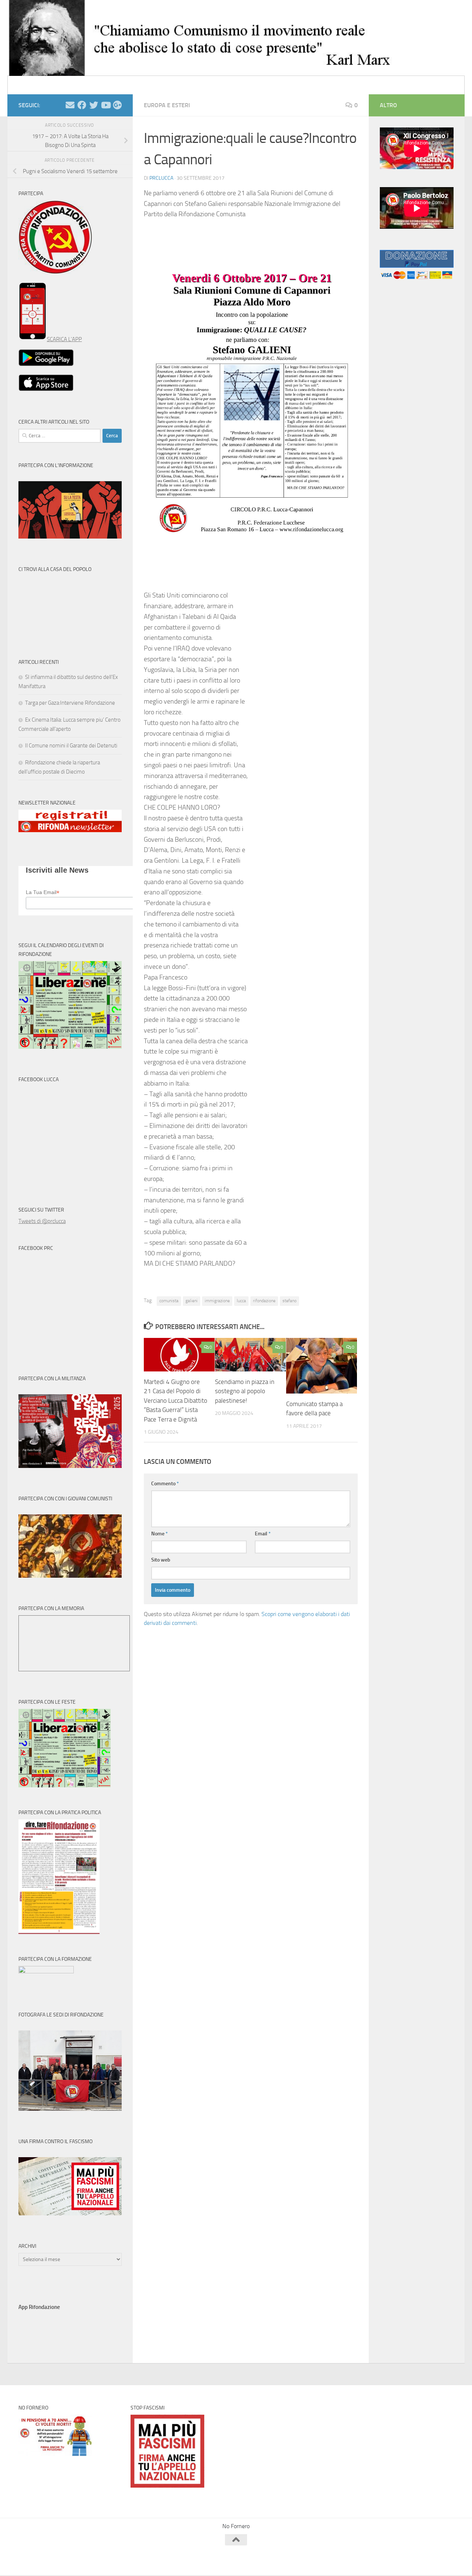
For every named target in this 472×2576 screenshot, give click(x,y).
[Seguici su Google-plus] (117, 105)
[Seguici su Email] (70, 105)
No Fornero (32, 85)
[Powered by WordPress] (46, 2560)
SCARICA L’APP (64, 339)
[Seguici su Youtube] (105, 105)
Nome (159, 1534)
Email (263, 1534)
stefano (289, 1301)
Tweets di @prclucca (42, 1221)
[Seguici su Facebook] (82, 105)
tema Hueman (103, 2560)
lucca (241, 1301)
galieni (192, 1301)
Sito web (161, 1560)
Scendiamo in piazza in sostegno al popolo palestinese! (245, 1391)
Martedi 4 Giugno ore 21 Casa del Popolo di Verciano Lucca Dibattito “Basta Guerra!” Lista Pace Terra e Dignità (176, 1401)
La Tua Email (43, 892)
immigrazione (217, 1301)
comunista (169, 1301)
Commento (165, 1484)
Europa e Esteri (167, 105)
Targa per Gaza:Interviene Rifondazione (70, 703)
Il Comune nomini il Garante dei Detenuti (71, 746)
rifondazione (264, 1301)
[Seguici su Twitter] (94, 105)
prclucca (161, 178)
